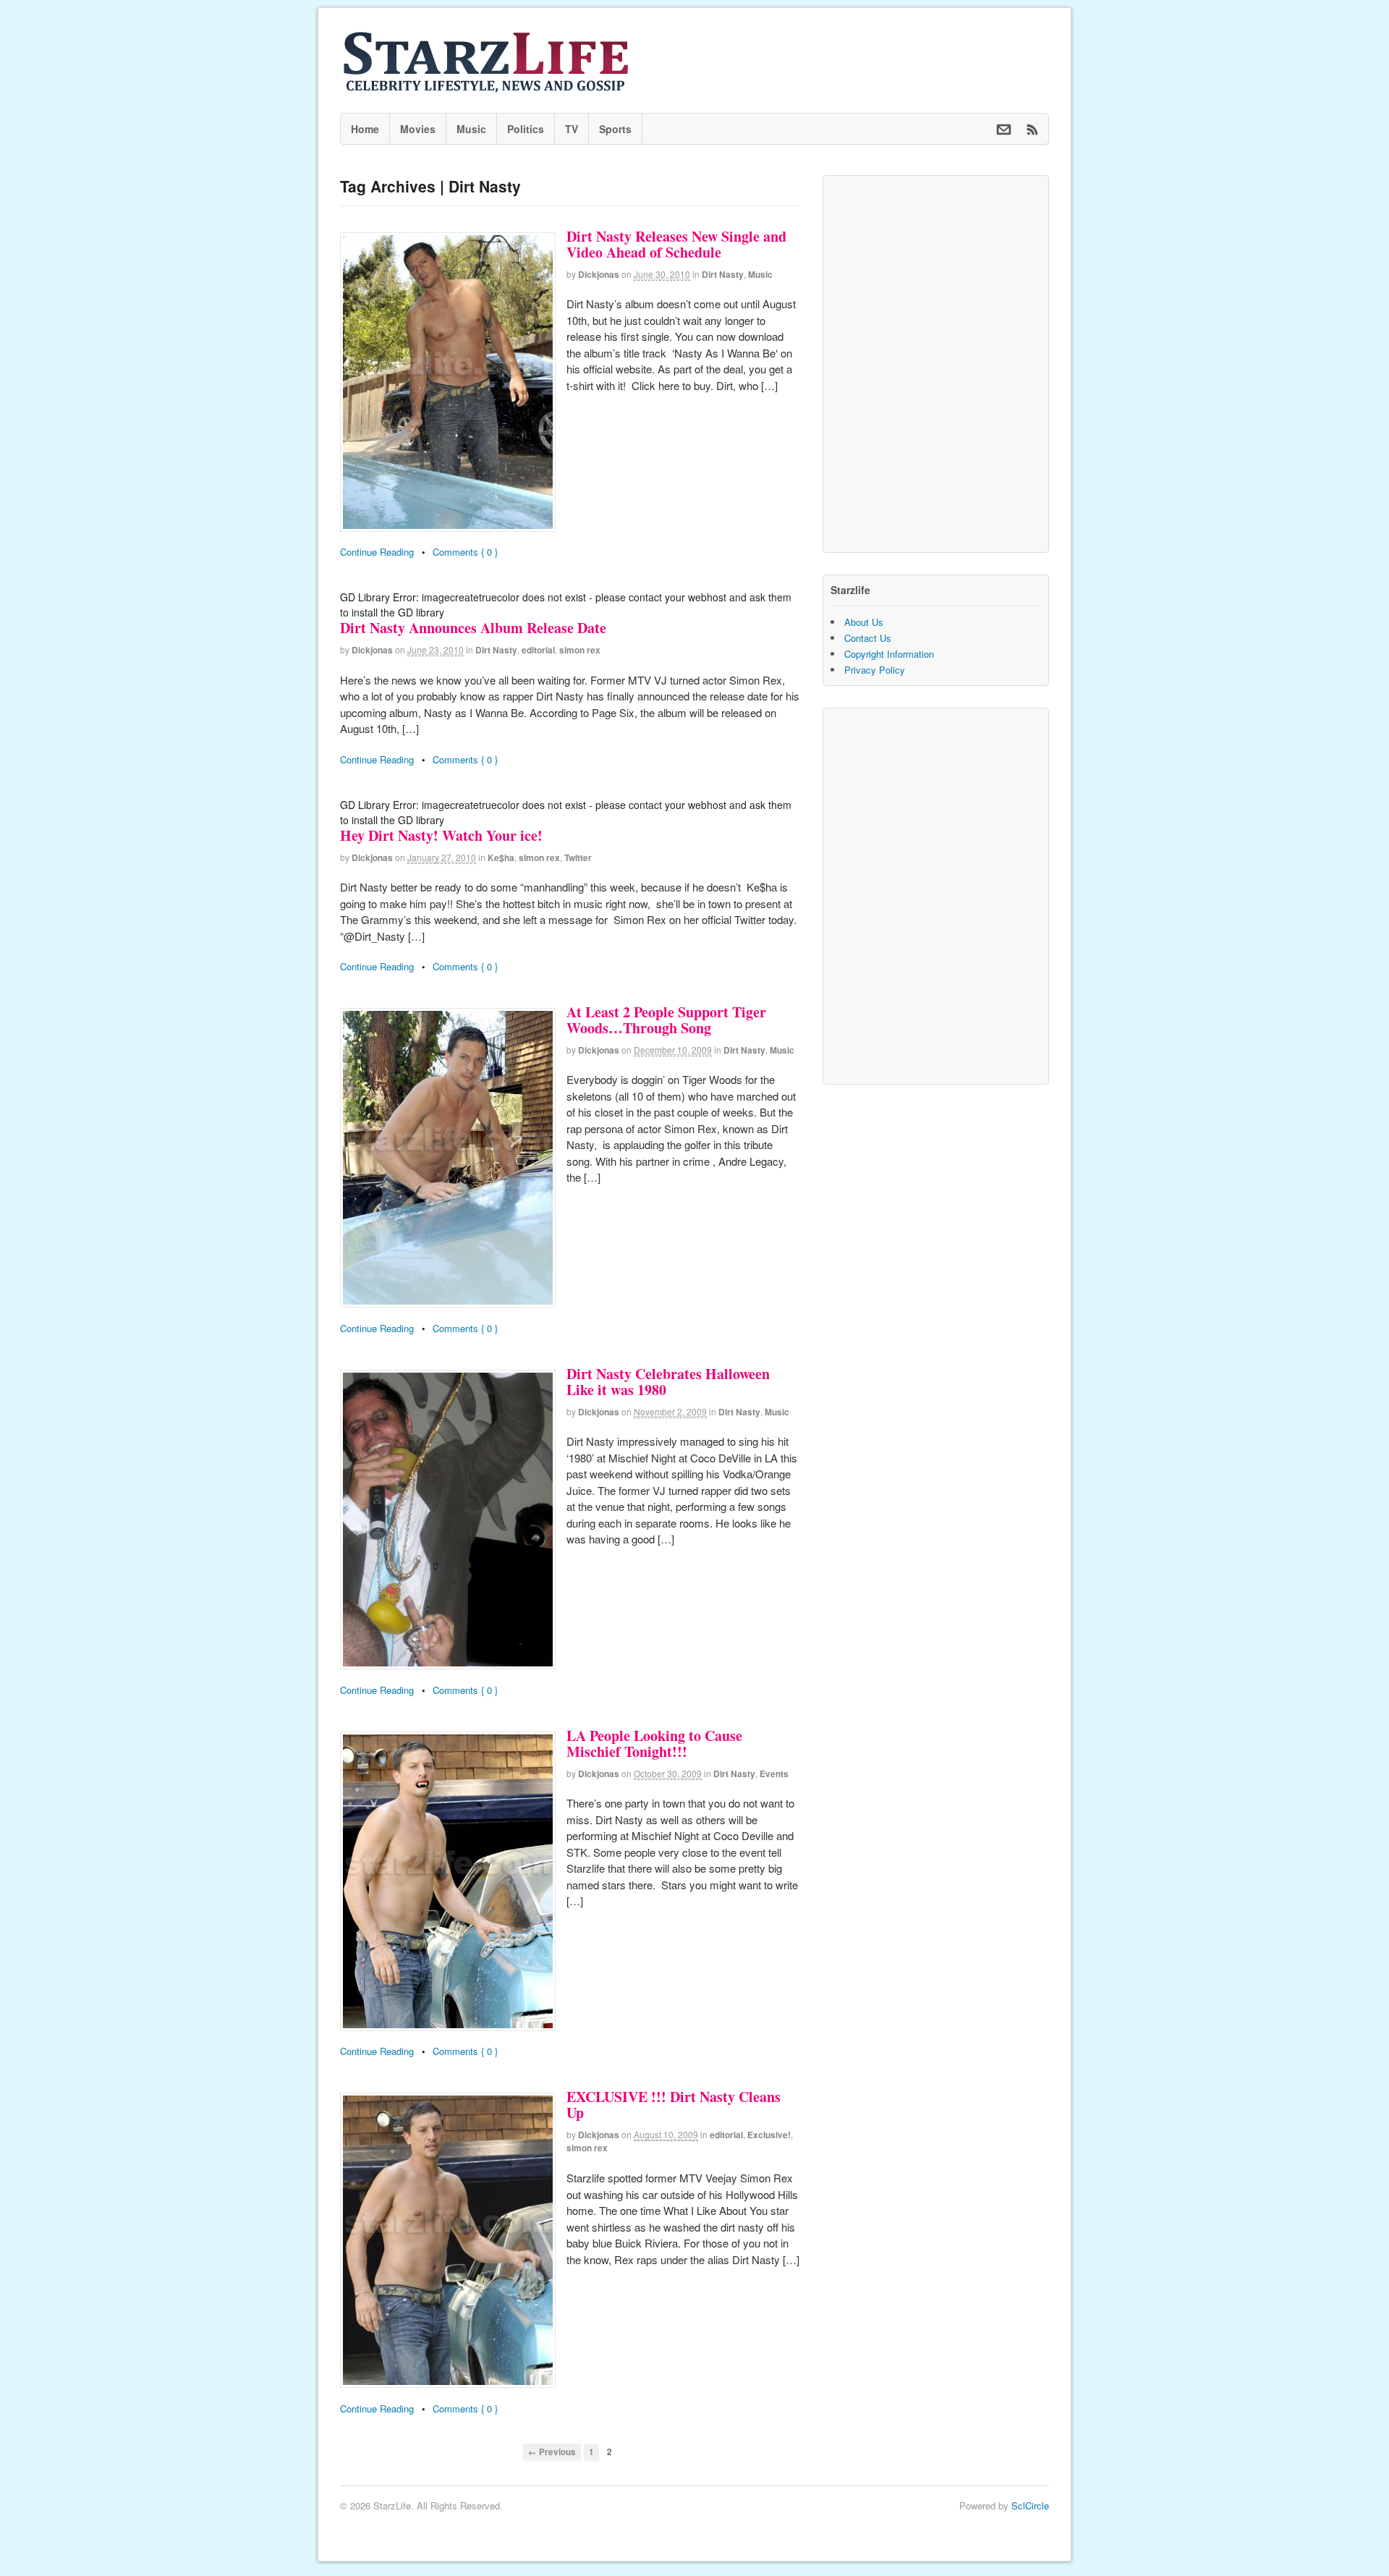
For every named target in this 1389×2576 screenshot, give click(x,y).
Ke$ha (501, 857)
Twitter (578, 857)
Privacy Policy (875, 670)
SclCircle (1030, 2505)
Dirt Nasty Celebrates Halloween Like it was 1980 (668, 1382)
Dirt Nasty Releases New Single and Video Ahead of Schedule (676, 244)
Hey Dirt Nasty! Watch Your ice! (441, 835)
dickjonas (599, 274)
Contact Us (868, 638)
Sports (615, 129)
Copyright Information (889, 654)
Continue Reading (377, 552)
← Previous (552, 2452)
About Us (864, 622)
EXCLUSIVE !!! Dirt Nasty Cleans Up (674, 2105)
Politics (526, 129)
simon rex (580, 650)
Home (365, 129)
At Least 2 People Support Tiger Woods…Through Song (666, 1020)
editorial (538, 650)
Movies (418, 129)
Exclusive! (769, 2135)
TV (572, 129)
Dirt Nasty (723, 274)
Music (471, 129)
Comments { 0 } (465, 552)
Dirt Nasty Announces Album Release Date (473, 628)
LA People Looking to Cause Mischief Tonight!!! (654, 1744)
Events (774, 1774)
